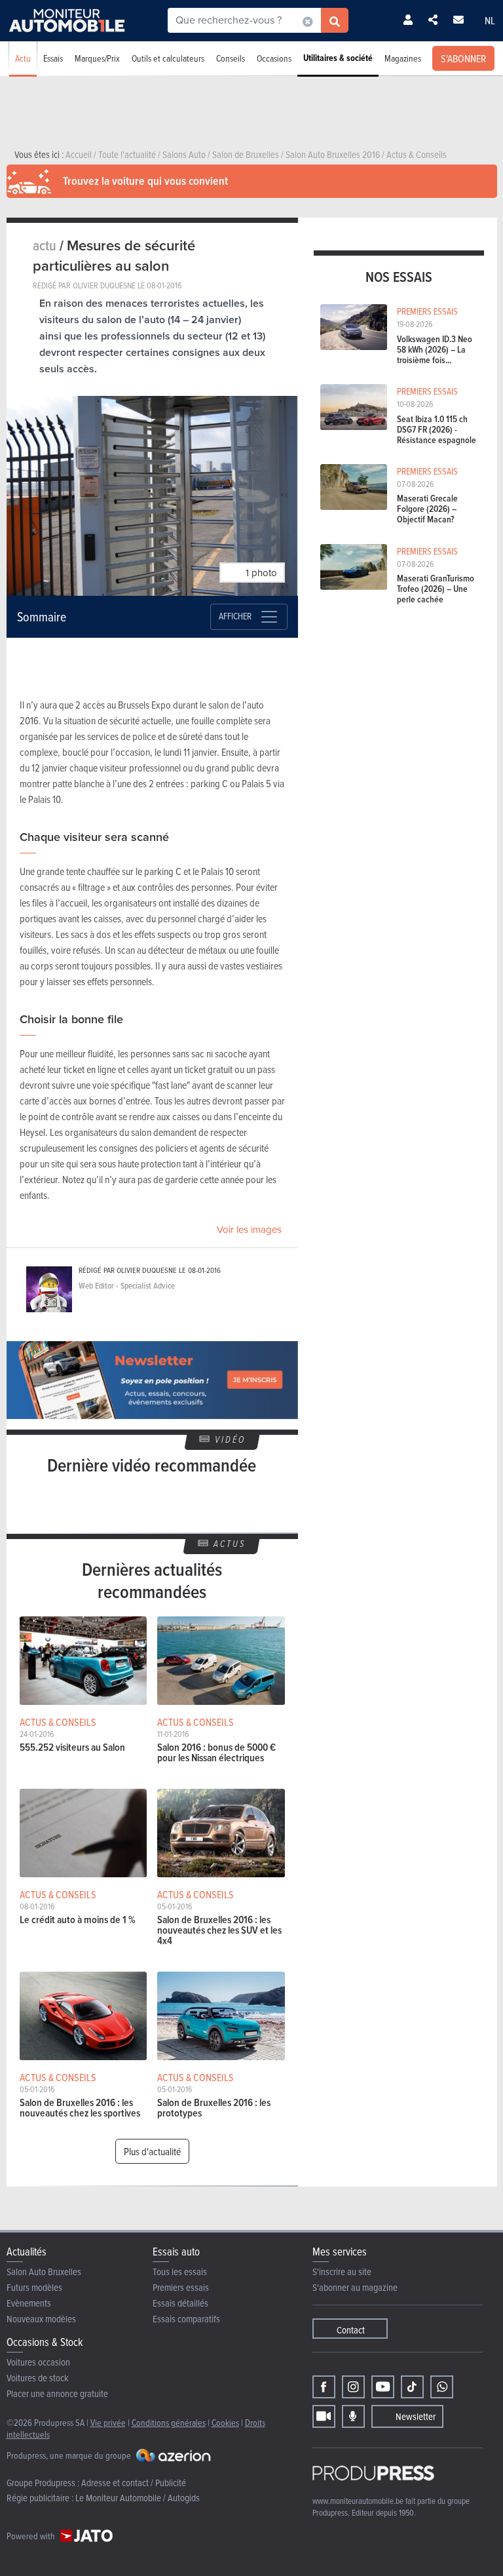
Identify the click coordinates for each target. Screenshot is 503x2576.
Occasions (274, 58)
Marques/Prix (97, 58)
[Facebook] (324, 2387)
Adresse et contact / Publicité (134, 2483)
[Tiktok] (412, 2387)
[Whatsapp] (442, 2387)
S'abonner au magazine (355, 2287)
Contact (351, 2330)
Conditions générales (169, 2422)
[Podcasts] (353, 2416)
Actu (23, 58)
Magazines (403, 58)
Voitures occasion (38, 2362)
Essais (53, 58)
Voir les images (249, 1230)
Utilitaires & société (338, 58)
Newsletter (416, 2416)
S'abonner (463, 58)
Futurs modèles (34, 2287)
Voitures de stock (38, 2378)
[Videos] (324, 2416)
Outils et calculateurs (168, 58)
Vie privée (108, 2422)
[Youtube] (383, 2387)
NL (490, 20)
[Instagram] (353, 2387)
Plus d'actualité (152, 2151)
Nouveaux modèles (41, 2319)
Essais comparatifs (186, 2319)
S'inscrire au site (342, 2272)
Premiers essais (181, 2287)
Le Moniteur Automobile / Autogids (138, 2498)
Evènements (29, 2303)
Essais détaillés (180, 2303)
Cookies (225, 2422)
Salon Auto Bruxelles (44, 2272)
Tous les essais (180, 2272)
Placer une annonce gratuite (57, 2393)
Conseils (231, 58)
